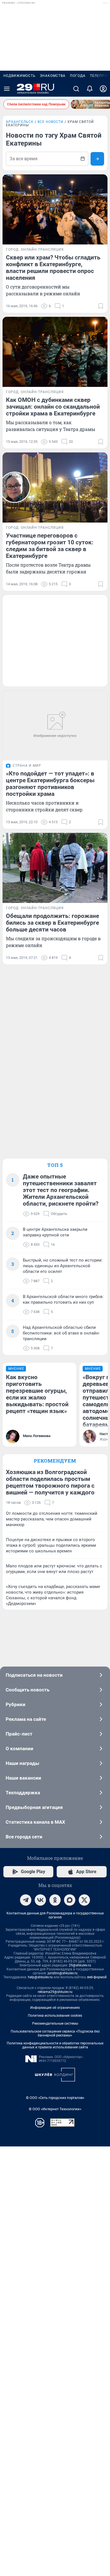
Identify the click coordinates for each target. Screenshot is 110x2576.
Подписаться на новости (34, 1675)
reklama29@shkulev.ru (55, 1992)
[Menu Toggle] (7, 89)
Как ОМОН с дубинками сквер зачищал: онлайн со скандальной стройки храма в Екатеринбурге (53, 407)
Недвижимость (19, 76)
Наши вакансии (23, 1778)
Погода (78, 76)
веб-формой (97, 1977)
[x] (84, 1900)
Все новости (50, 122)
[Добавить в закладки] (101, 306)
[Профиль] (103, 89)
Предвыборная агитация (34, 1807)
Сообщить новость (27, 1690)
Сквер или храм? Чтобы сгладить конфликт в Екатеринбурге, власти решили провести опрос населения (53, 268)
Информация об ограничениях (55, 2008)
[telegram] (26, 1900)
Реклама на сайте (26, 1719)
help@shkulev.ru (40, 1977)
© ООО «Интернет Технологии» (55, 2109)
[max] (70, 1900)
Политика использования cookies (55, 2016)
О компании (19, 1749)
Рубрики (16, 1704)
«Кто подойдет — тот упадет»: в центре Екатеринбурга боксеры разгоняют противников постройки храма (50, 784)
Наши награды (22, 1763)
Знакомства (53, 76)
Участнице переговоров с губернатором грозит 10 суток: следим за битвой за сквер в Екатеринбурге (50, 546)
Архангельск (20, 122)
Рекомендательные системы (55, 2023)
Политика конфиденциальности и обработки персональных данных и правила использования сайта (55, 2045)
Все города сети (24, 1837)
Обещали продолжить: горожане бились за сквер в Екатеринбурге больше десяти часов (52, 923)
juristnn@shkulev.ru (63, 1973)
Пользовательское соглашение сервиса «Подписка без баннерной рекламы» (55, 2033)
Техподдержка (23, 1793)
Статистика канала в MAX (35, 1822)
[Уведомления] (90, 89)
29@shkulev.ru (80, 1965)
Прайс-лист (19, 1734)
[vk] (40, 1900)
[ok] (55, 1900)
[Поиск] (76, 89)
